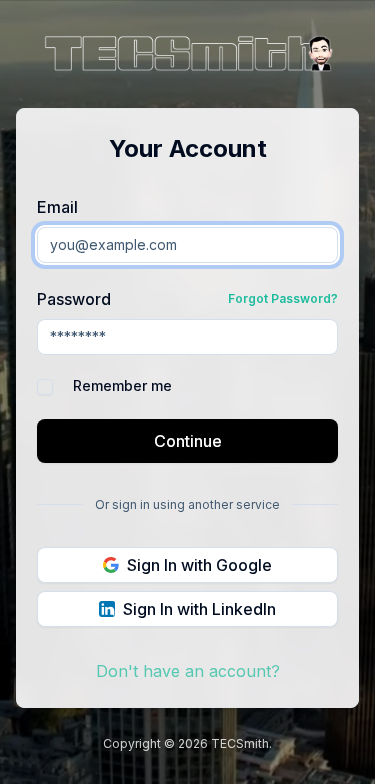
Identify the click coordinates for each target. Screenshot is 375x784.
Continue (188, 441)
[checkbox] (45, 387)
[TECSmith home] (188, 56)
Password (74, 299)
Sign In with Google (199, 565)
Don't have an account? (188, 671)
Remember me (122, 386)
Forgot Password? (283, 298)
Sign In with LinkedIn (199, 609)
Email (57, 207)
